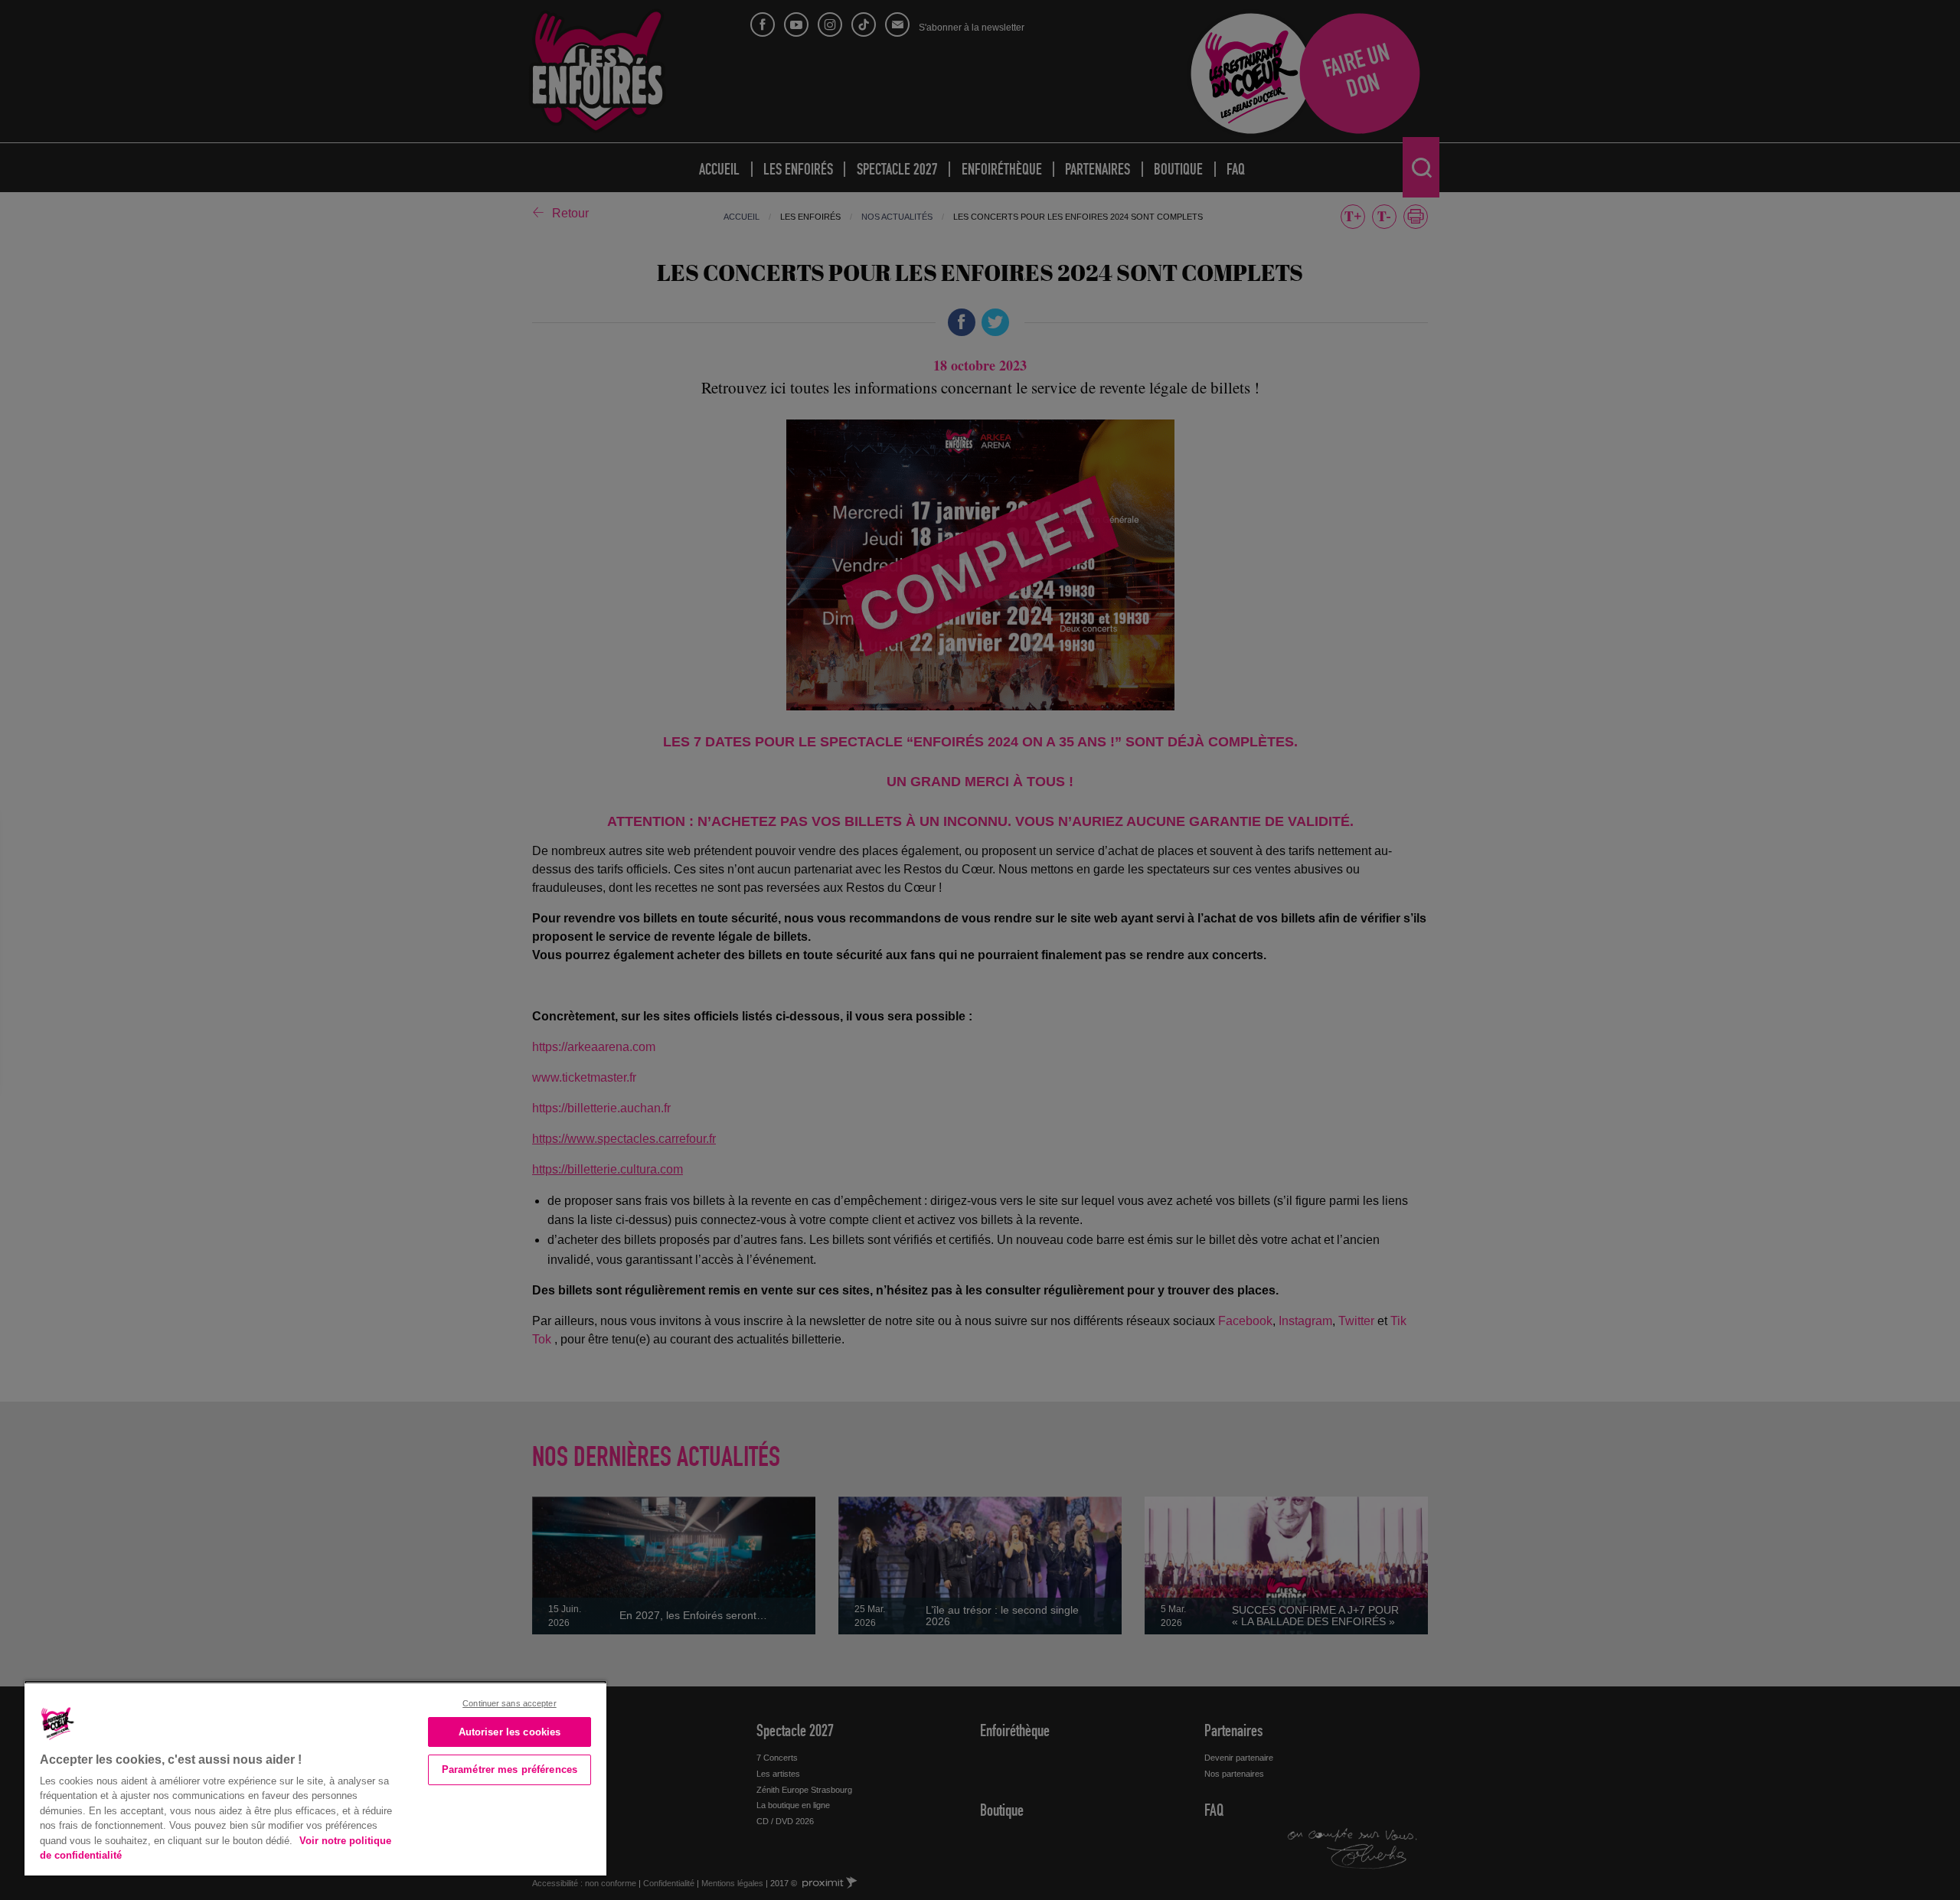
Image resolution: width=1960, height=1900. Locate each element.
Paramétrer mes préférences (510, 1769)
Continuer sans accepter (510, 1703)
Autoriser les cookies (510, 1732)
